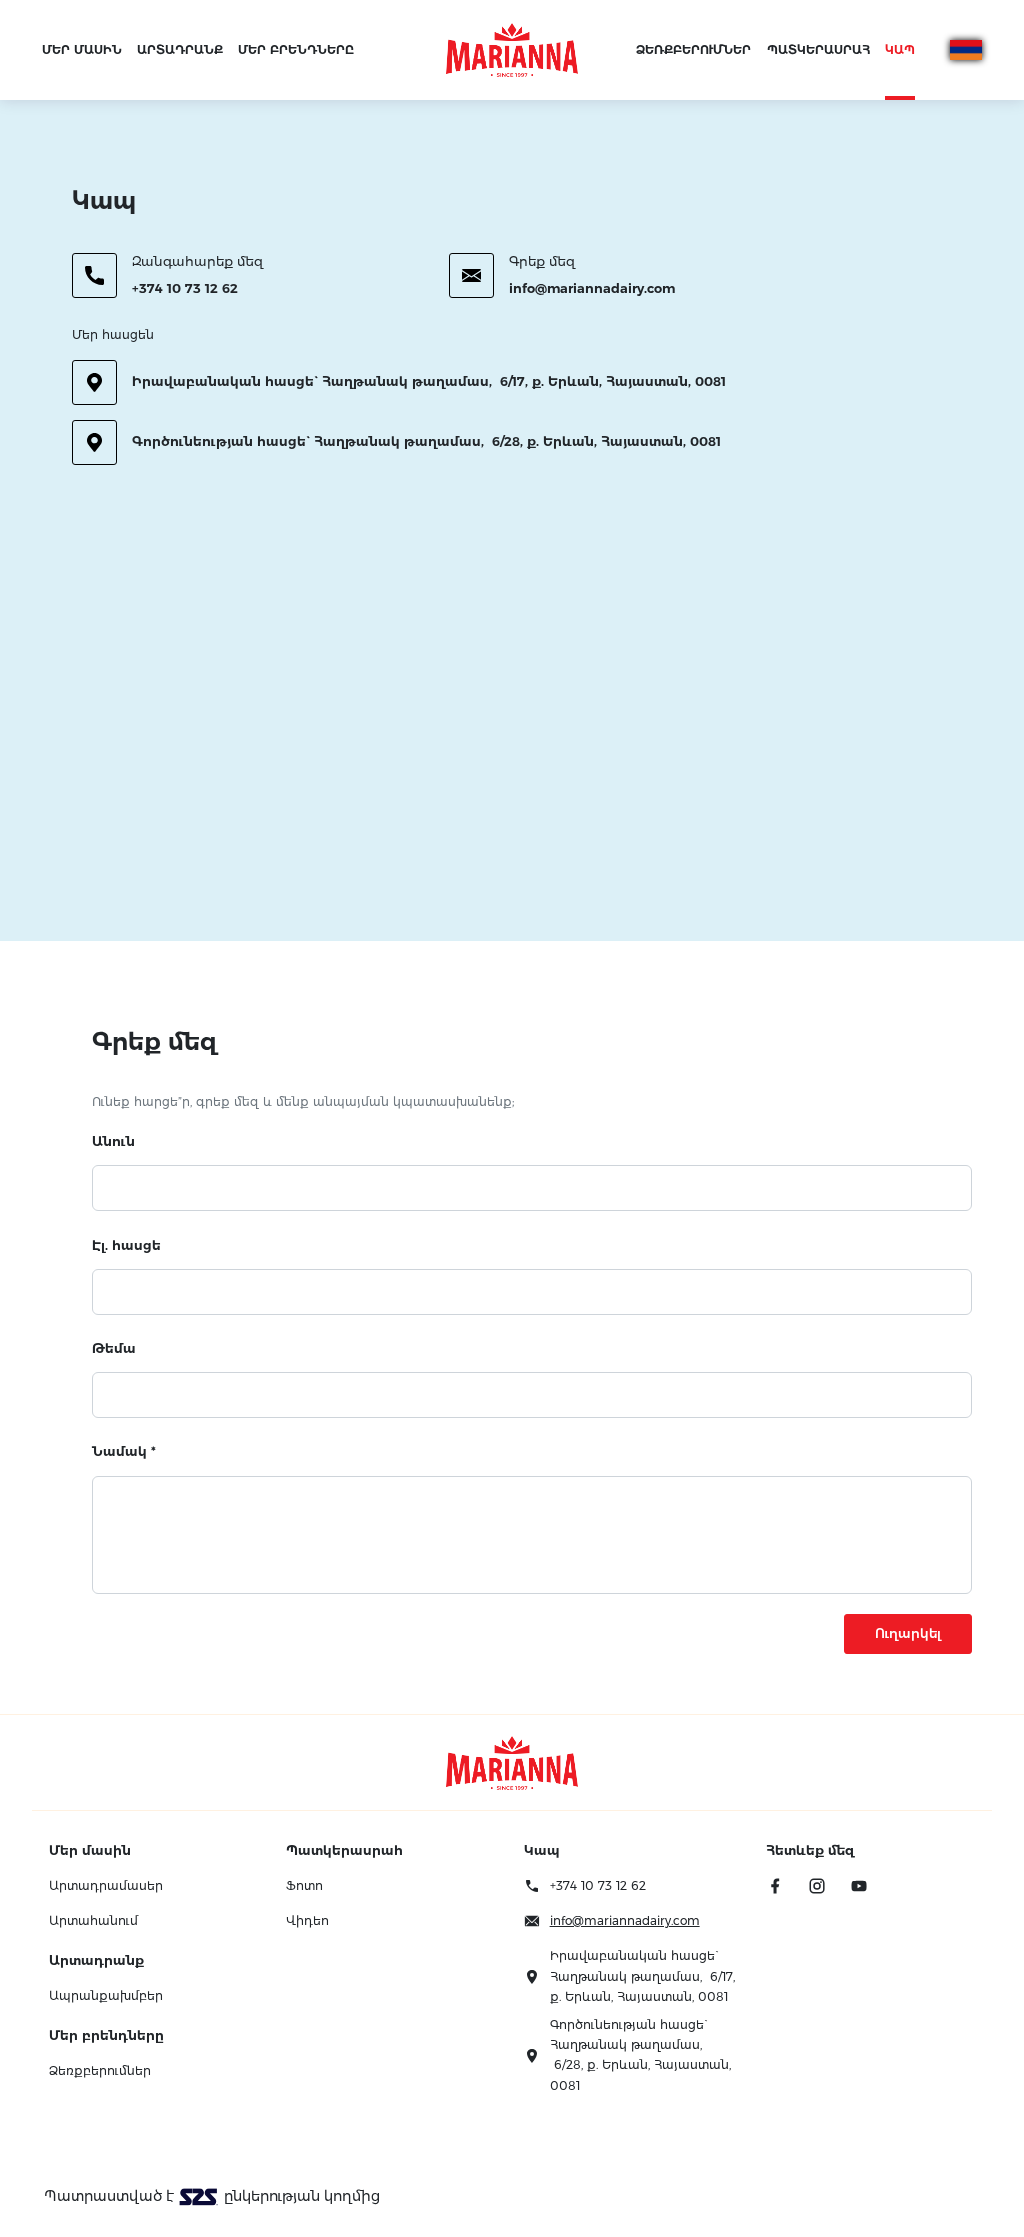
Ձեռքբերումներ (100, 2070)
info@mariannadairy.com (592, 288)
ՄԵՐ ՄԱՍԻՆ (82, 50)
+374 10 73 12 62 (185, 288)
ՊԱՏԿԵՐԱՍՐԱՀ (818, 50)
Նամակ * (124, 1451)
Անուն (113, 1141)
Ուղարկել (908, 1633)
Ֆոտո (304, 1885)
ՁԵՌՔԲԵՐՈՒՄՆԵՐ (693, 50)
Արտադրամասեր (106, 1885)
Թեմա (114, 1348)
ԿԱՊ (900, 50)
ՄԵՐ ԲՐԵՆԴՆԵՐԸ (296, 50)
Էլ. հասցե (126, 1245)
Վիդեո (307, 1920)
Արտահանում (93, 1920)
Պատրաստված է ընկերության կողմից (212, 2196)
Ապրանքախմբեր (106, 1995)
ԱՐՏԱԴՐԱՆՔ (180, 50)
